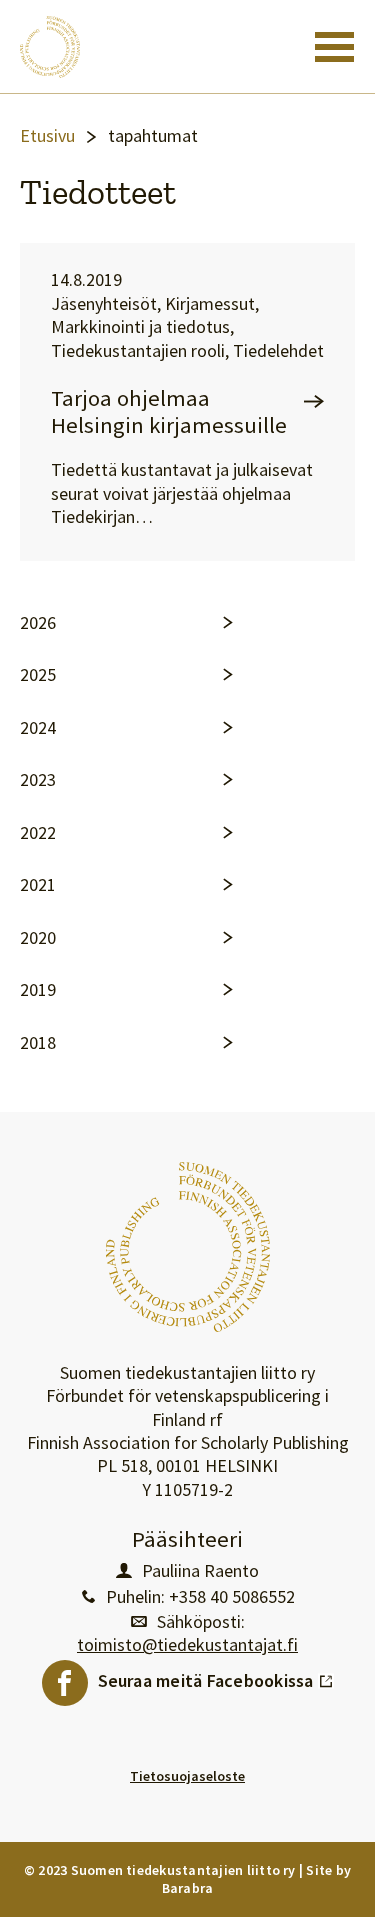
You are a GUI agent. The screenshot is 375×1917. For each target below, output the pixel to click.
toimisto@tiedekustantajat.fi (187, 1645)
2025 (38, 675)
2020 (38, 938)
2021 (38, 885)
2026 (38, 623)
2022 (38, 833)
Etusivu (47, 136)
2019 (38, 990)
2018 (38, 1043)
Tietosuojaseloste (187, 1776)
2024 (38, 728)
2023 (38, 780)
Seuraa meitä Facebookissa (216, 1676)
